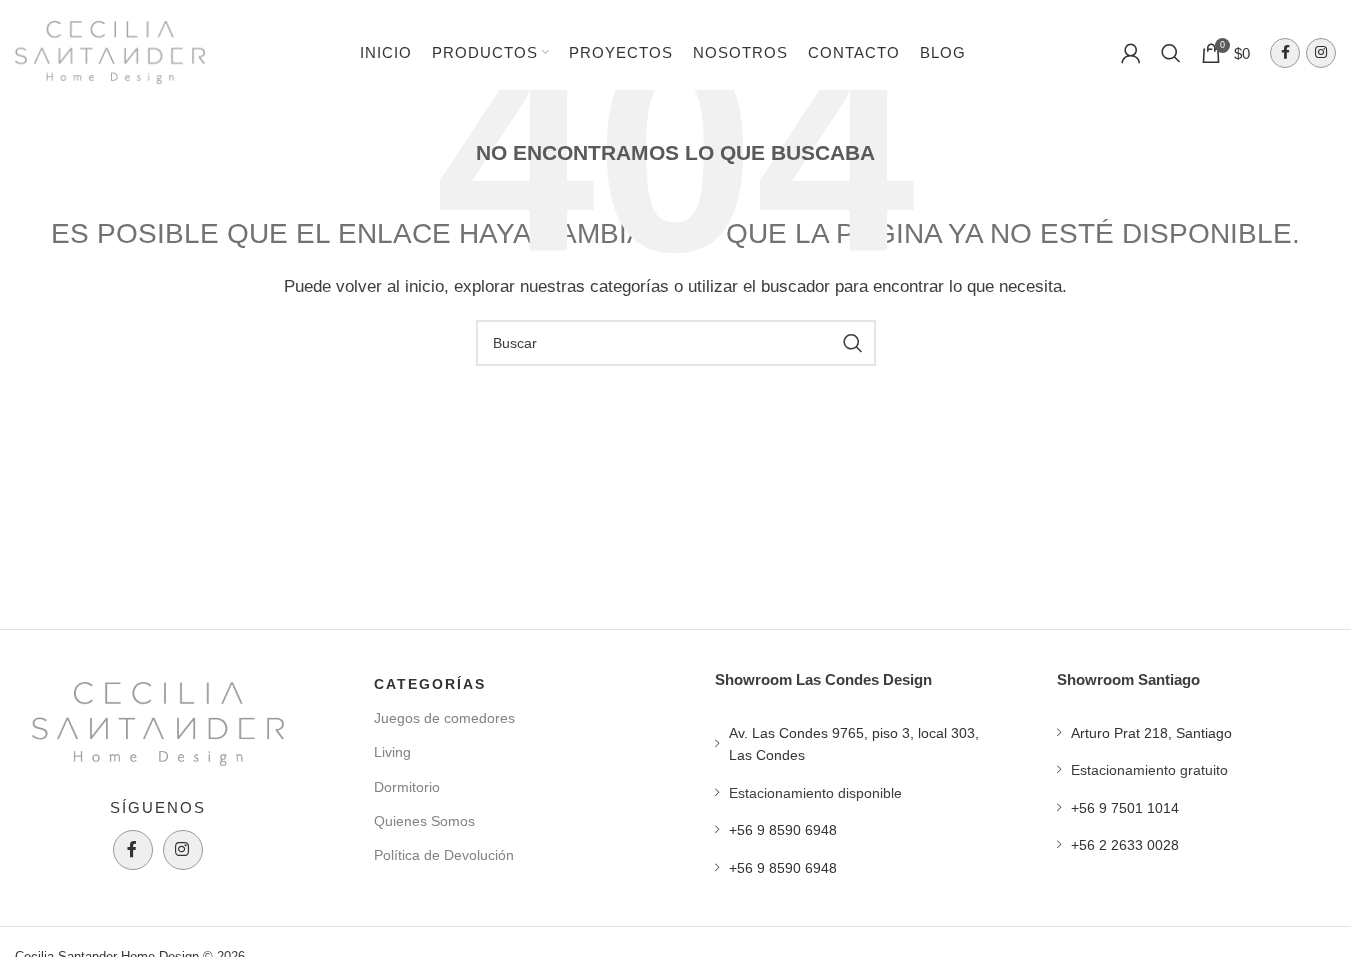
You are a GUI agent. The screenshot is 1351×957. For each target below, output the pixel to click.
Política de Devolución (444, 855)
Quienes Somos (424, 821)
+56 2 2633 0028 (1125, 845)
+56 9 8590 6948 (783, 830)
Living (392, 752)
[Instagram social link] (1321, 53)
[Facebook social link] (1285, 53)
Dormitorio (407, 787)
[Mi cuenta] (1131, 53)
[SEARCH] (853, 343)
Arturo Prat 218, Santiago (1151, 733)
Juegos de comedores (444, 718)
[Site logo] (110, 50)
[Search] (1171, 53)
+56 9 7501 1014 (1125, 808)
